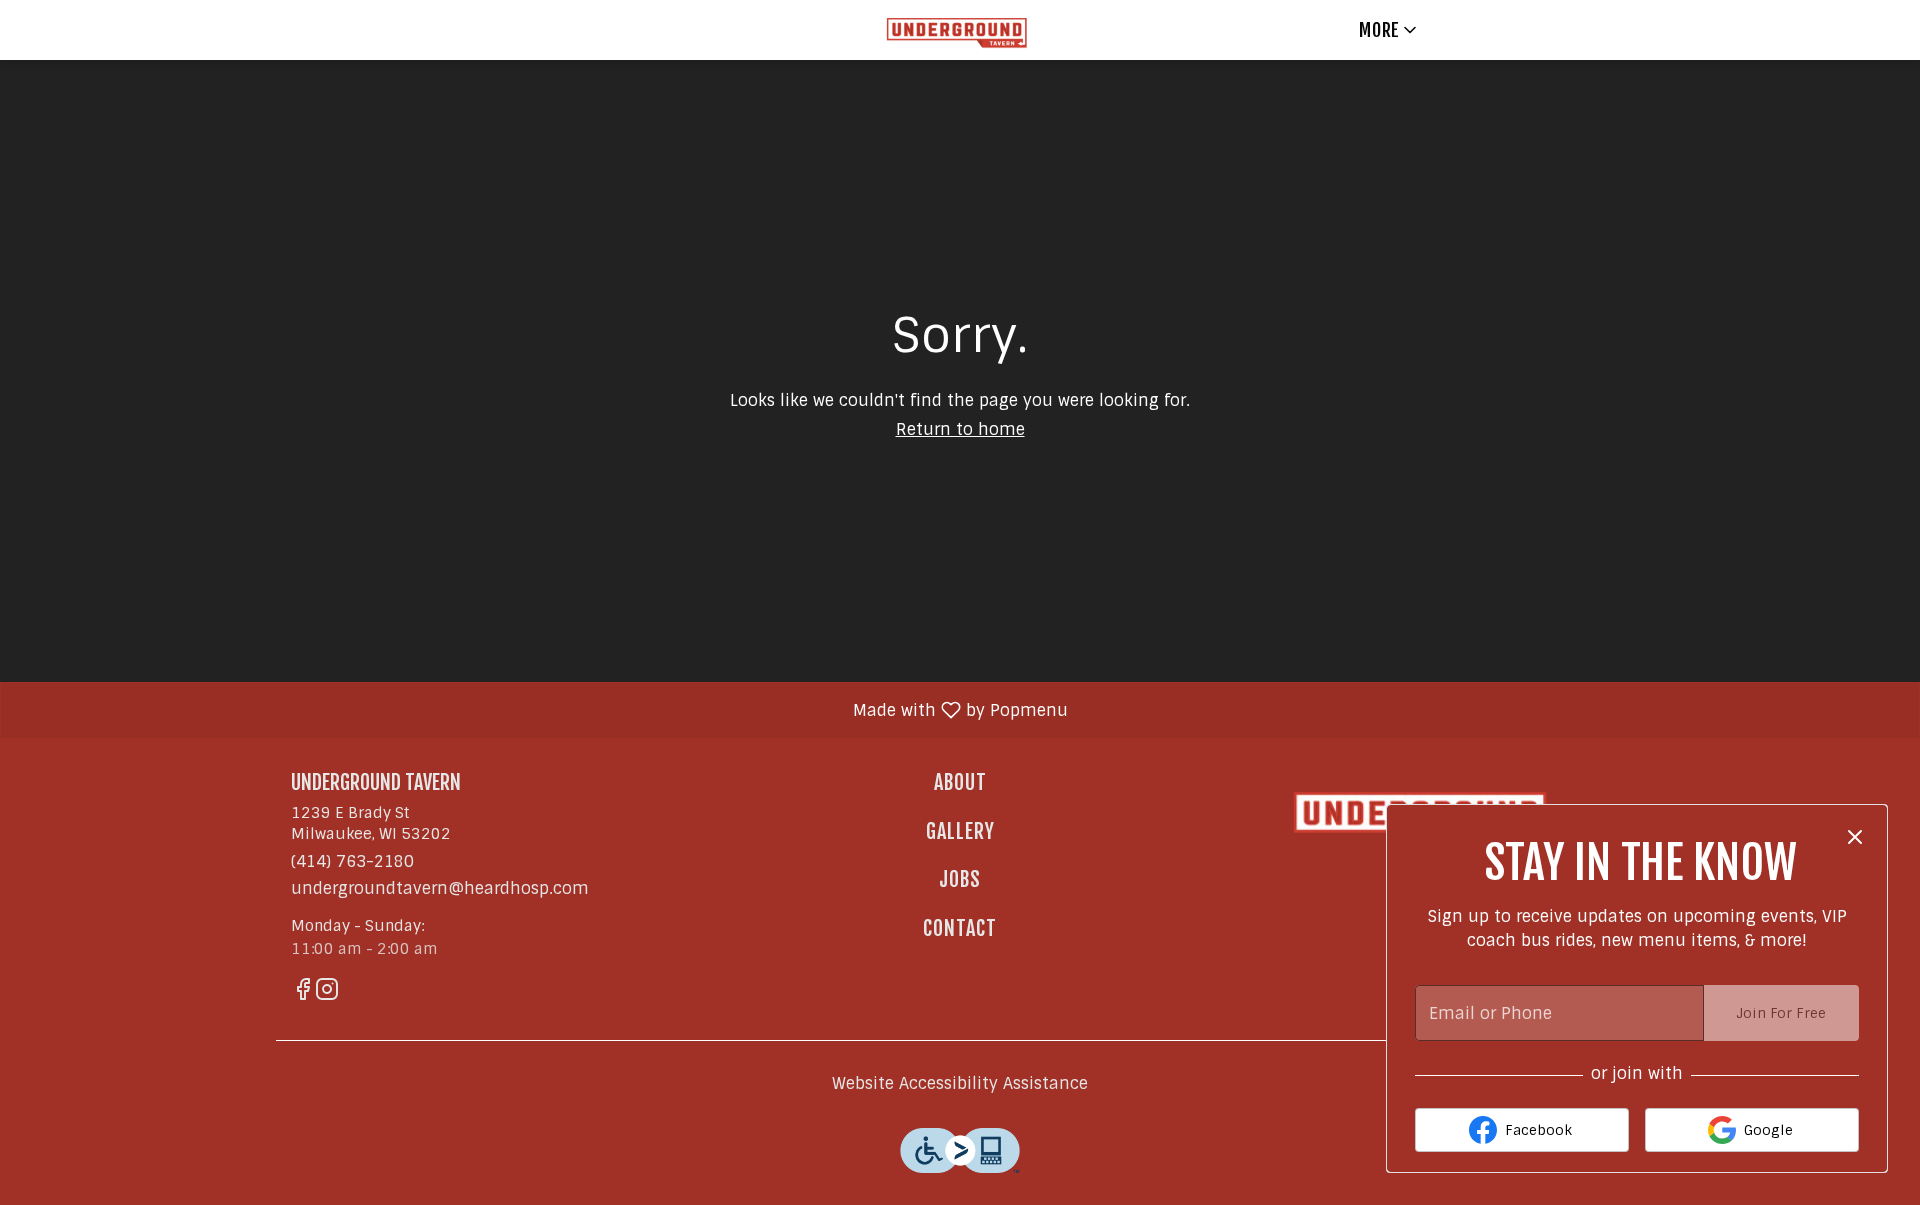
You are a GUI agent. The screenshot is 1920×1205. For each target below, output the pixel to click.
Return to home (960, 429)
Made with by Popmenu (542, 709)
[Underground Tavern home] (960, 30)
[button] (1389, 30)
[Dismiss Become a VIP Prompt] (1855, 837)
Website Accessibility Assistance (960, 1083)
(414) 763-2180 (352, 861)
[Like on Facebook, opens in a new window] (303, 992)
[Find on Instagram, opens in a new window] (327, 992)
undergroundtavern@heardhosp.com (440, 888)
